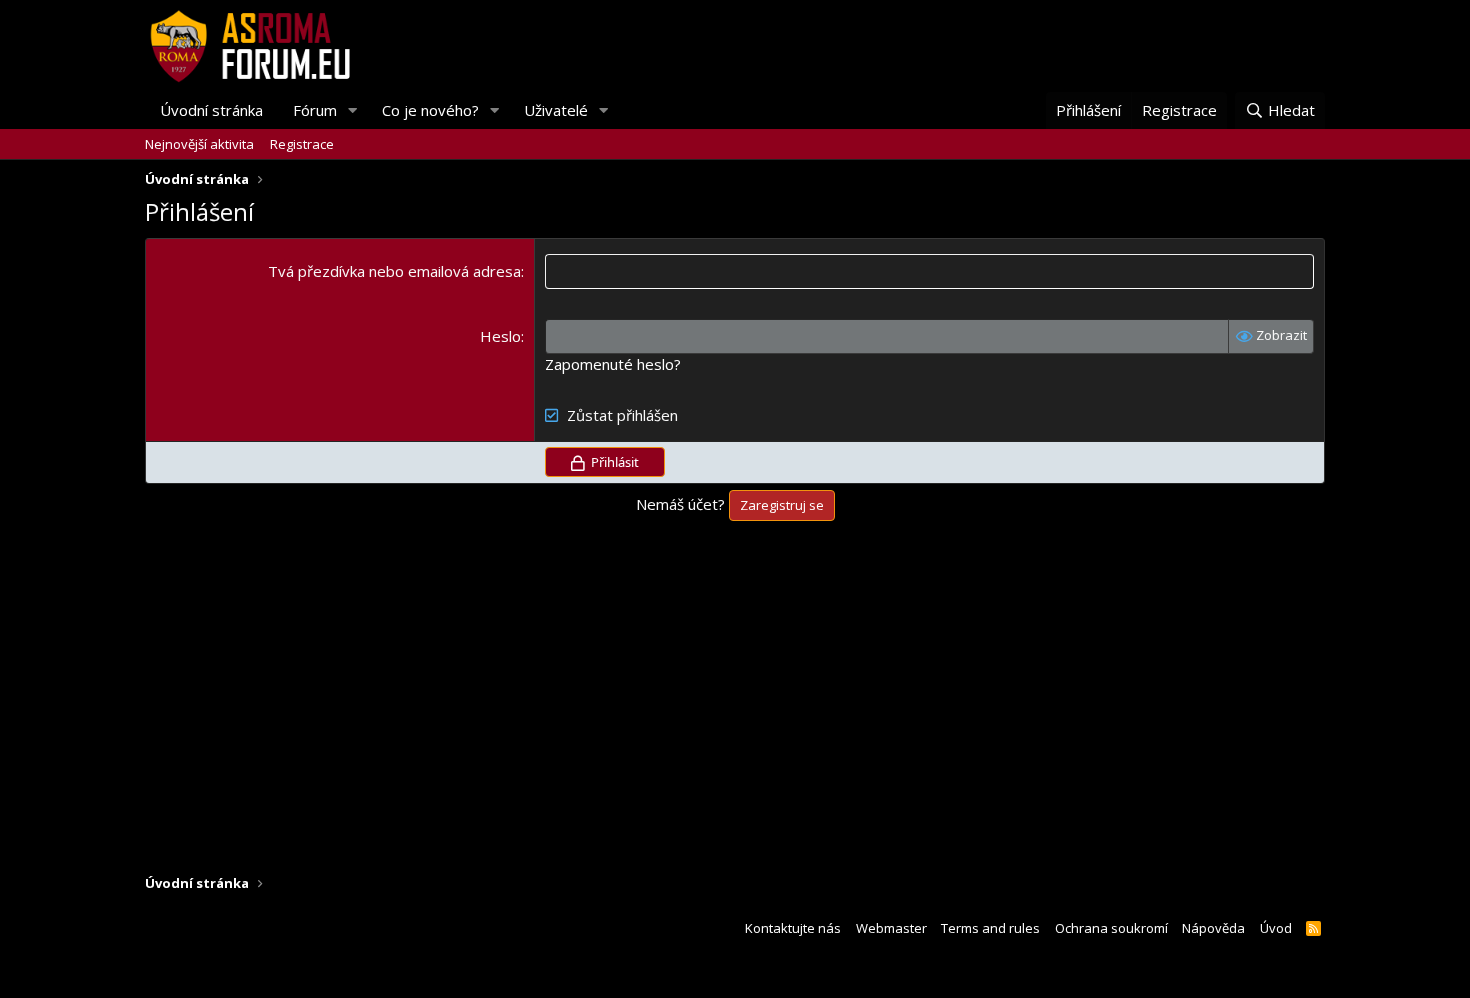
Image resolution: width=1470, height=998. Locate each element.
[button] (353, 110)
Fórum (315, 110)
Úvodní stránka (211, 110)
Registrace (302, 144)
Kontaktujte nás (793, 928)
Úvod (1276, 928)
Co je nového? (430, 110)
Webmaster (891, 928)
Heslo (500, 336)
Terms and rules (990, 928)
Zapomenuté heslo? (613, 364)
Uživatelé (556, 110)
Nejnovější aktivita (199, 144)
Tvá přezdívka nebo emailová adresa (394, 271)
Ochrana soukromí (1111, 928)
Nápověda (1213, 928)
